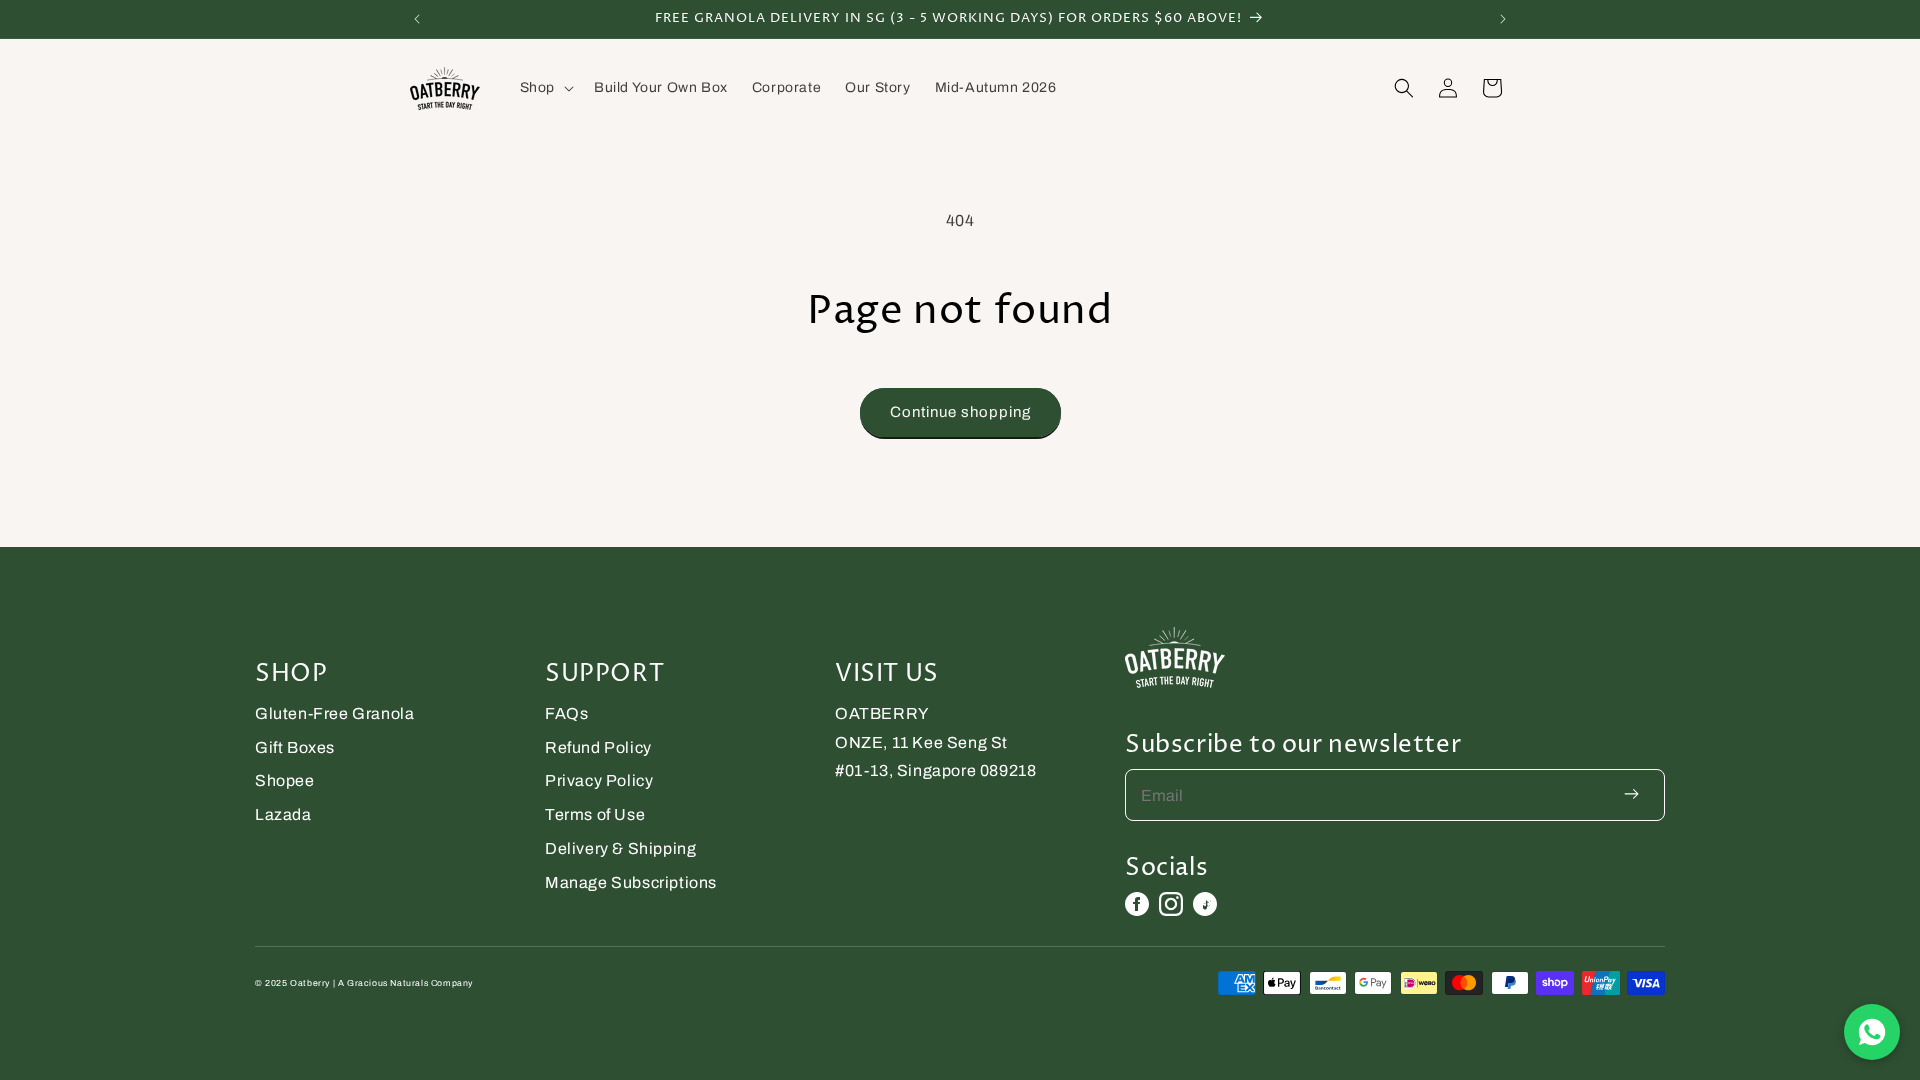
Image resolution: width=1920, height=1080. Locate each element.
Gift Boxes (295, 747)
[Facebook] (1137, 904)
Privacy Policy (599, 780)
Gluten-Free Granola (334, 713)
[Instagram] (1171, 904)
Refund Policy (598, 747)
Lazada (283, 814)
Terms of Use (595, 814)
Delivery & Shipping (620, 848)
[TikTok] (1205, 904)
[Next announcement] (1503, 19)
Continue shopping (960, 412)
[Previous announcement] (417, 19)
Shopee (285, 780)
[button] (545, 88)
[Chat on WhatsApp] (1872, 1032)
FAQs (566, 713)
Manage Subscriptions (631, 882)
